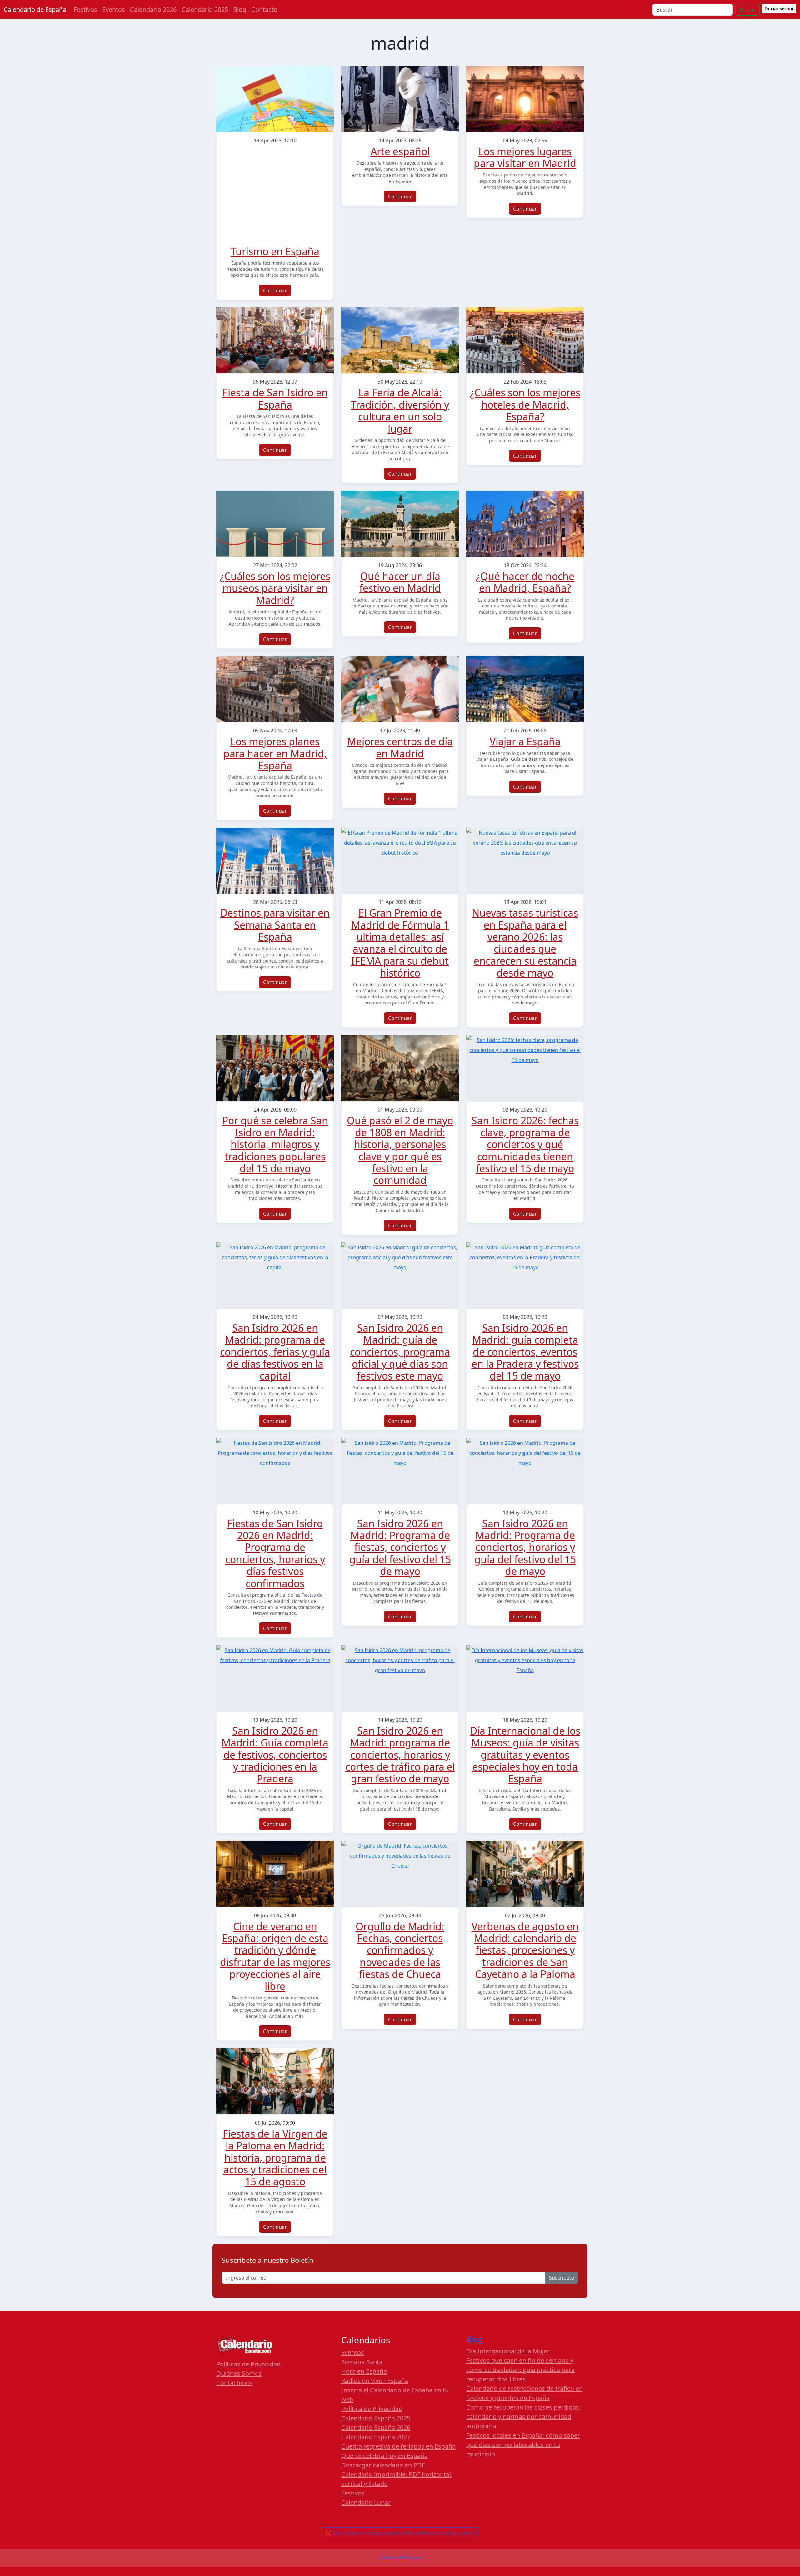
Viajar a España (525, 741)
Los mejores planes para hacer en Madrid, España (275, 753)
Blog (240, 10)
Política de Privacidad (372, 2409)
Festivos (85, 10)
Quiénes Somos (239, 2373)
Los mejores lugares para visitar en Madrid (525, 157)
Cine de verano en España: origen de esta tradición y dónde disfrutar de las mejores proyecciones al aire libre (275, 1956)
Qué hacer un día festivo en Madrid (400, 582)
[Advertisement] (275, 197)
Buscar (747, 10)
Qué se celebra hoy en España (385, 2456)
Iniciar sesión (779, 9)
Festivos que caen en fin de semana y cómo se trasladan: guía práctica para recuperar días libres (520, 2370)
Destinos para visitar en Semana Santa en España (275, 925)
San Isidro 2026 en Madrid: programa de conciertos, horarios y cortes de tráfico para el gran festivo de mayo (400, 1755)
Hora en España (364, 2371)
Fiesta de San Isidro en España (275, 398)
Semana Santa (362, 2362)
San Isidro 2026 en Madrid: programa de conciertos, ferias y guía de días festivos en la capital (275, 1352)
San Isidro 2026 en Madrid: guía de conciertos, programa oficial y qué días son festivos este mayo (400, 1352)
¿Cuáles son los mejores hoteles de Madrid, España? (525, 404)
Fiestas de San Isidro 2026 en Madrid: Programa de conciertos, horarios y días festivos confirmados (275, 1553)
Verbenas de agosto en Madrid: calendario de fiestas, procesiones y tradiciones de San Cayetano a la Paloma (525, 1950)
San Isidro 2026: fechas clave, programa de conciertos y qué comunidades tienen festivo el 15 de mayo (525, 1144)
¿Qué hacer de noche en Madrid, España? (525, 582)
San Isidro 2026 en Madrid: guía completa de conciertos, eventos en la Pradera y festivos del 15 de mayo (525, 1352)
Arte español (400, 151)
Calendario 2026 (153, 10)
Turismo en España (275, 251)
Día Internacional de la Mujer (508, 2351)
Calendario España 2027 (376, 2437)
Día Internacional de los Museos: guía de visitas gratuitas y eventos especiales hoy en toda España (525, 1755)
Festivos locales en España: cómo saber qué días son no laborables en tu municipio (523, 2445)
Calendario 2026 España (400, 2557)
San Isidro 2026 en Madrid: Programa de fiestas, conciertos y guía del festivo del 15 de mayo (400, 1547)
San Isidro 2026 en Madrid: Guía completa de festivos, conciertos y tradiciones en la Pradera (275, 1755)
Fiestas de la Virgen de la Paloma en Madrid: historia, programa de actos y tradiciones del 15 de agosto (275, 2158)
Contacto (264, 10)
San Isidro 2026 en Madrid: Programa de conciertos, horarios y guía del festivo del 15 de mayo (525, 1547)
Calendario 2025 (205, 10)
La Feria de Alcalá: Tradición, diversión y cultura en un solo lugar (400, 410)
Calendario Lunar (366, 2502)
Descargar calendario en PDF (383, 2465)
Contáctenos (235, 2383)
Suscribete (562, 2278)
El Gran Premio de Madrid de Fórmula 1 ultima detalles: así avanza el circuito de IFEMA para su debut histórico (400, 943)
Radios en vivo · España (375, 2381)
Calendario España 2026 (376, 2427)
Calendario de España (35, 10)
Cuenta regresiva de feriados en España (398, 2446)
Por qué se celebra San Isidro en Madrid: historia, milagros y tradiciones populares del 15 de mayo (275, 1144)
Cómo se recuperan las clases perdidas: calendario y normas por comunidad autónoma (523, 2417)
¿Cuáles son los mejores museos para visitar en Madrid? (275, 588)
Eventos (114, 10)
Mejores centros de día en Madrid (400, 747)
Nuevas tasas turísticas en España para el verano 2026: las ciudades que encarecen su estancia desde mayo (525, 943)
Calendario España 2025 (376, 2418)
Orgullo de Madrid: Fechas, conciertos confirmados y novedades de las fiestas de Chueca (400, 1950)
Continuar (275, 290)
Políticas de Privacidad (248, 2364)
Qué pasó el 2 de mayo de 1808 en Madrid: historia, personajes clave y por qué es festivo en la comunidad (400, 1150)
